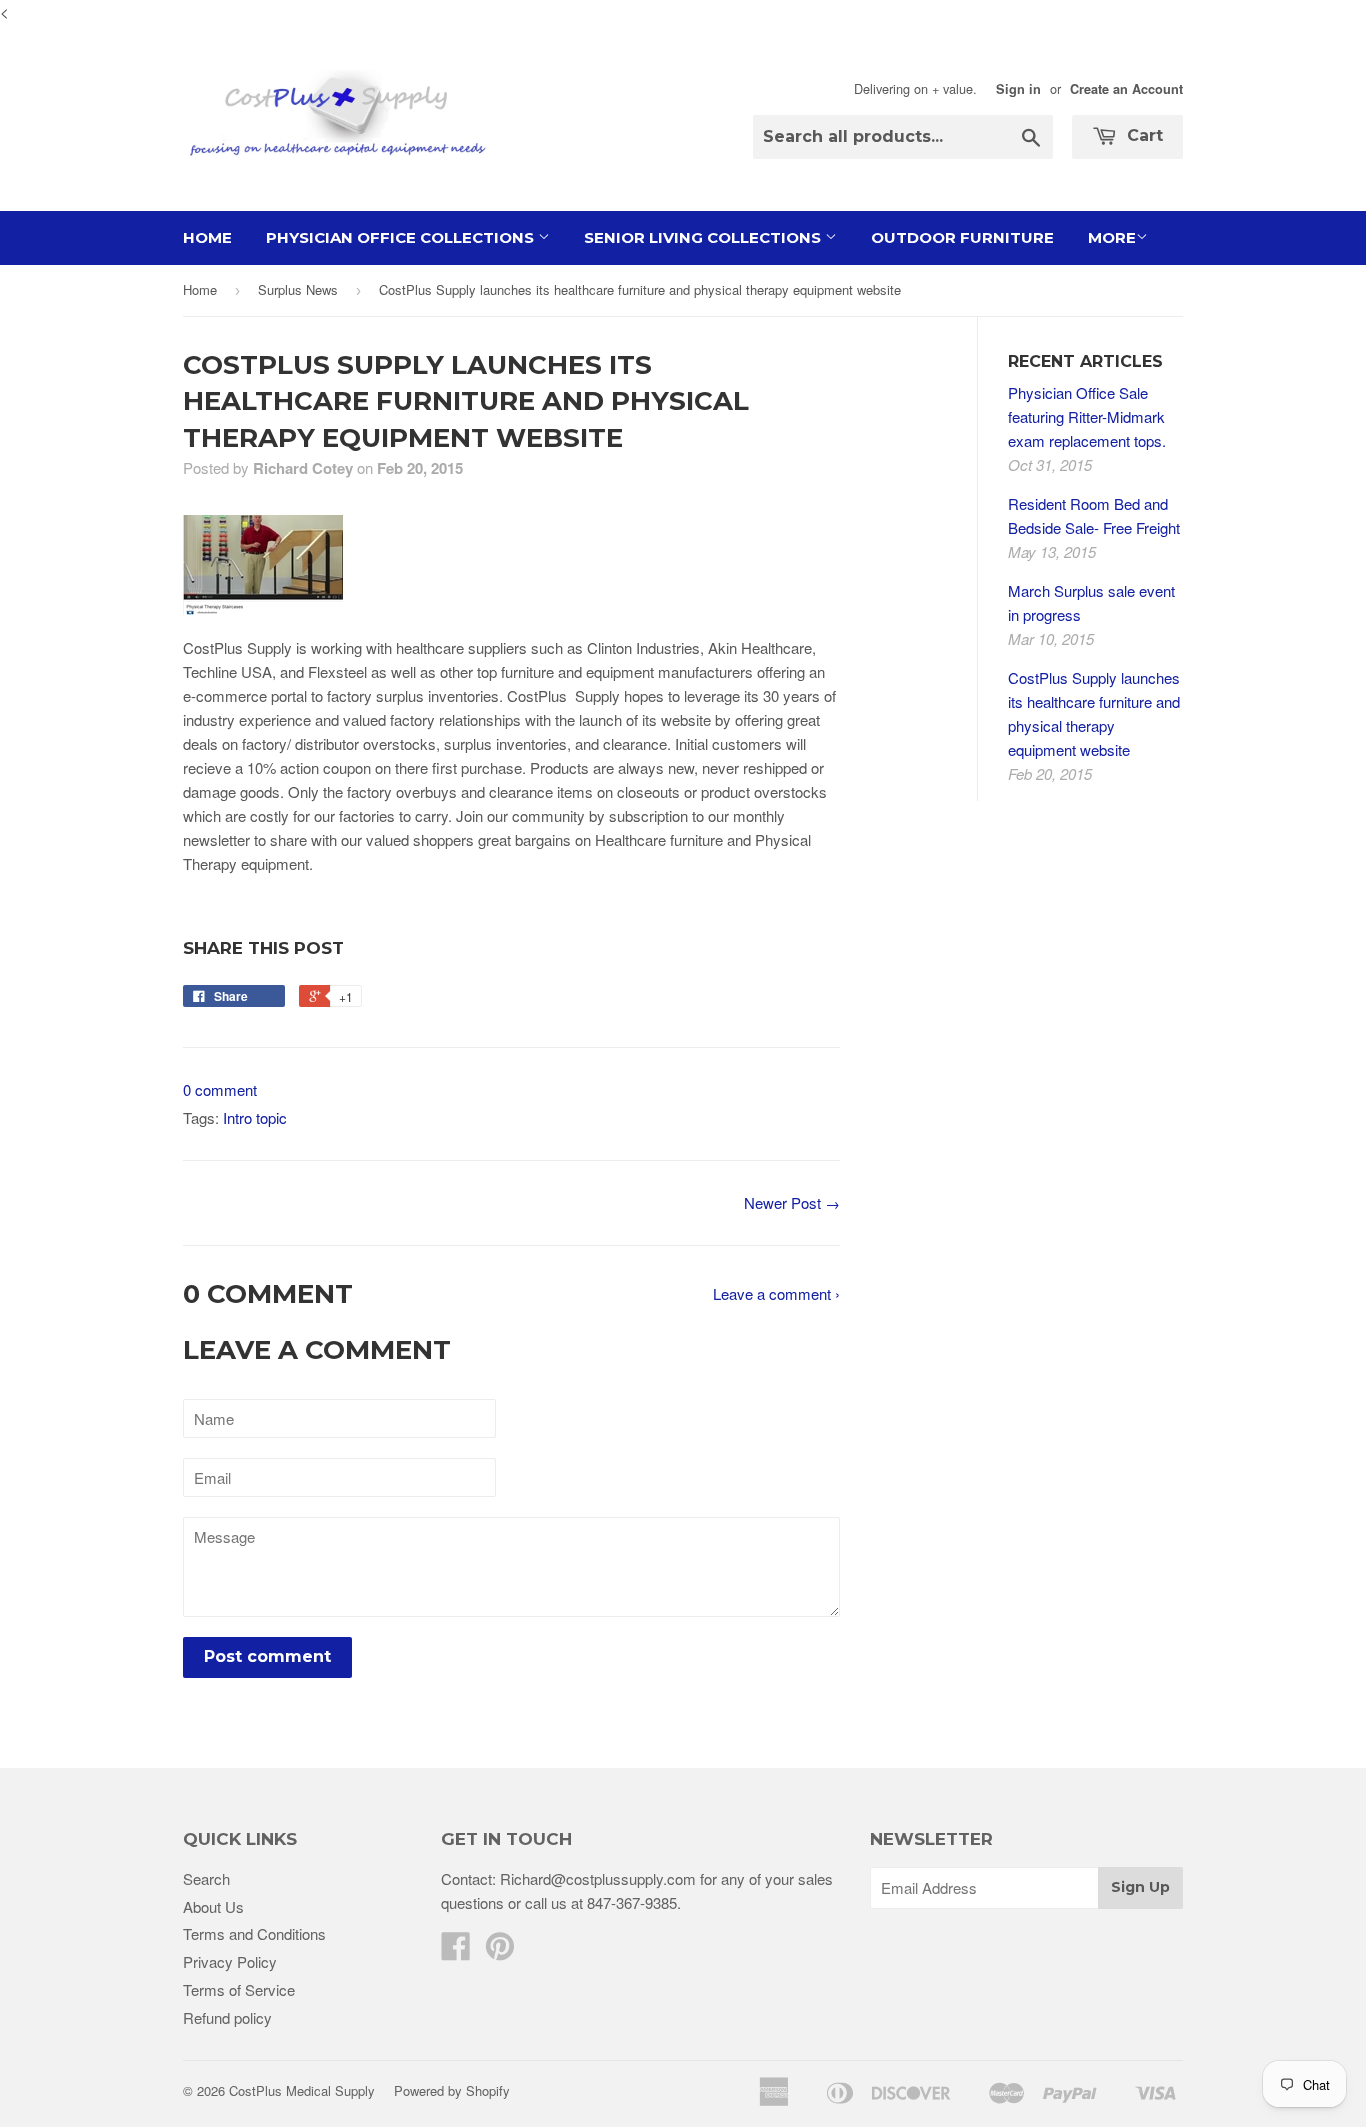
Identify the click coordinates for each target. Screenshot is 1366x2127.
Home (207, 237)
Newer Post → (792, 1202)
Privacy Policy (230, 1961)
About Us (213, 1906)
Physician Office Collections (402, 237)
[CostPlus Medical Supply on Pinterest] (500, 1951)
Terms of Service (239, 1989)
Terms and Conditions (254, 1933)
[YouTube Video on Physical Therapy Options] (263, 608)
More (1112, 237)
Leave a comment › (776, 1293)
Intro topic (255, 1117)
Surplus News (298, 289)
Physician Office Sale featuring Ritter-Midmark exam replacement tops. (1087, 416)
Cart (1142, 135)
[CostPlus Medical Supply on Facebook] (456, 1951)
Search (206, 1878)
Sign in (1018, 89)
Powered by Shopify (452, 2090)
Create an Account (1126, 89)
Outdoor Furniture (962, 237)
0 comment (220, 1089)
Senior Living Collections (704, 237)
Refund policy (227, 2017)
